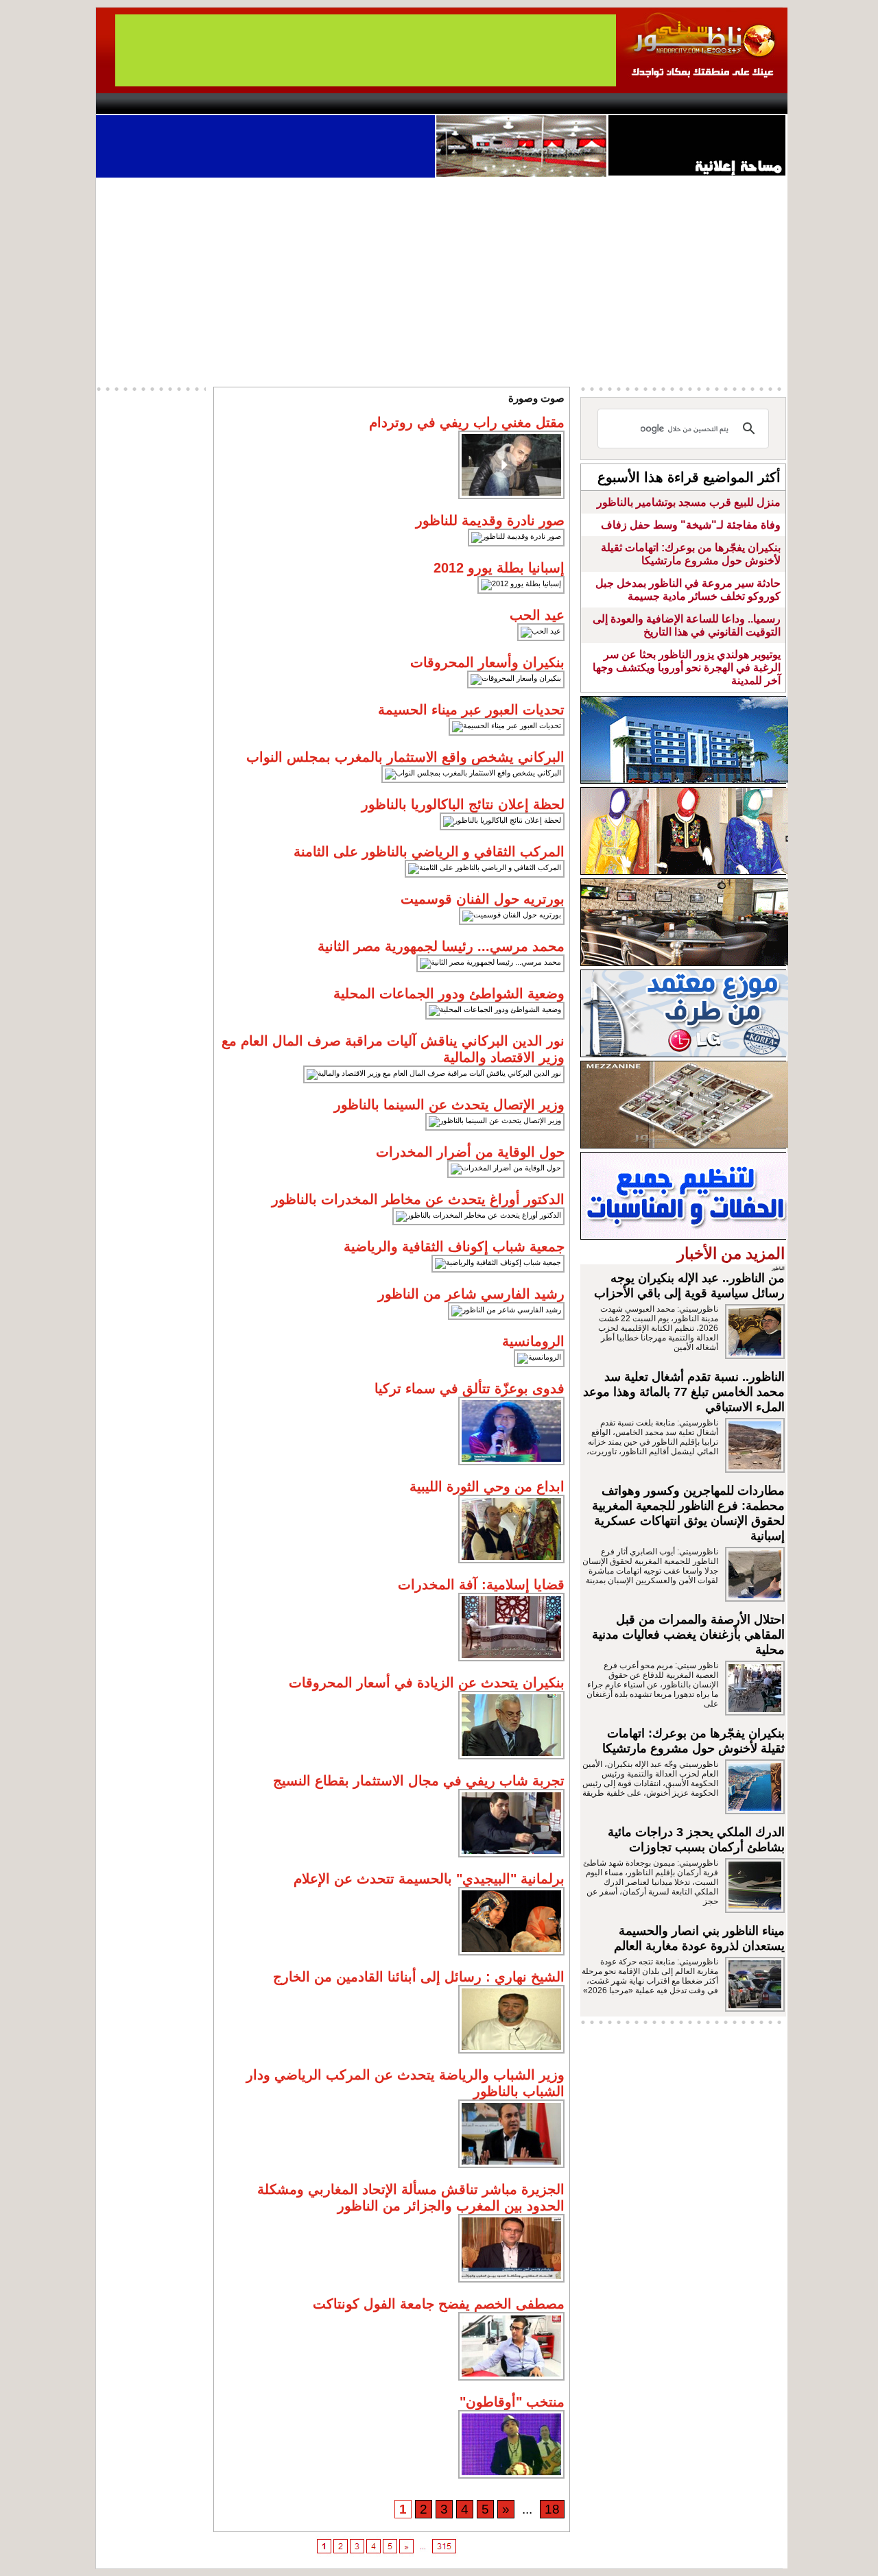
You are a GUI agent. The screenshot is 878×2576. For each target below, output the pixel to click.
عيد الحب (537, 615)
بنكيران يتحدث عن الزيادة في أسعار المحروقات (427, 1683)
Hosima (579, 104)
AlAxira (190, 104)
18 (552, 2509)
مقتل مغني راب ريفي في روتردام (467, 422)
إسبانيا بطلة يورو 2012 (499, 568)
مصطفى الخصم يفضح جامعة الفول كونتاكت (439, 2304)
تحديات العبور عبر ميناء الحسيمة (471, 710)
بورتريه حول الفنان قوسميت (483, 899)
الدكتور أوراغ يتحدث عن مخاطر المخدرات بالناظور (418, 1199)
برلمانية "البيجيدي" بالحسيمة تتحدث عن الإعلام (429, 1879)
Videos (357, 104)
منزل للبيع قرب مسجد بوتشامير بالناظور (689, 502)
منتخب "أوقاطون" (512, 2402)
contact (136, 104)
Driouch (641, 104)
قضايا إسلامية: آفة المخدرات (481, 1585)
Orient (521, 104)
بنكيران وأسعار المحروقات (487, 662)
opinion (234, 104)
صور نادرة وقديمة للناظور (490, 520)
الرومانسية (533, 1341)
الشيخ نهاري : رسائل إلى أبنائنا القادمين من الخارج (419, 1977)
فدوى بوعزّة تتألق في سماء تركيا (470, 1388)
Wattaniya (468, 104)
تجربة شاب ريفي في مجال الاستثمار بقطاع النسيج (419, 1781)
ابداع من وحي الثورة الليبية (487, 1486)
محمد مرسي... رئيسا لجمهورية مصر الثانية (441, 946)
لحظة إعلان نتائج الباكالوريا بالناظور (463, 804)
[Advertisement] (442, 280)
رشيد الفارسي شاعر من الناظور (471, 1294)
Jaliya (415, 104)
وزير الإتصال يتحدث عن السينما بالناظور (449, 1105)
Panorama (287, 104)
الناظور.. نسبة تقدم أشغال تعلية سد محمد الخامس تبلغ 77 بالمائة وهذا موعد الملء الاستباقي (684, 1392)
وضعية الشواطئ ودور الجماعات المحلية (449, 994)
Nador (699, 104)
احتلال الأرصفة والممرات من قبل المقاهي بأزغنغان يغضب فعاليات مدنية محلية (688, 1635)
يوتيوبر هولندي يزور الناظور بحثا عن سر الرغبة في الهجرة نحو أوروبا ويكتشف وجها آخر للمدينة (687, 667)
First (757, 104)
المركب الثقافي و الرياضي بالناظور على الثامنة (429, 852)
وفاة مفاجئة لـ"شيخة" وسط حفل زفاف (691, 525)
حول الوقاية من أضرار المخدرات (470, 1152)
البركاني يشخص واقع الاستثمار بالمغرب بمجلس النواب (405, 757)
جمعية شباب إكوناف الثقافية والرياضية (454, 1247)
